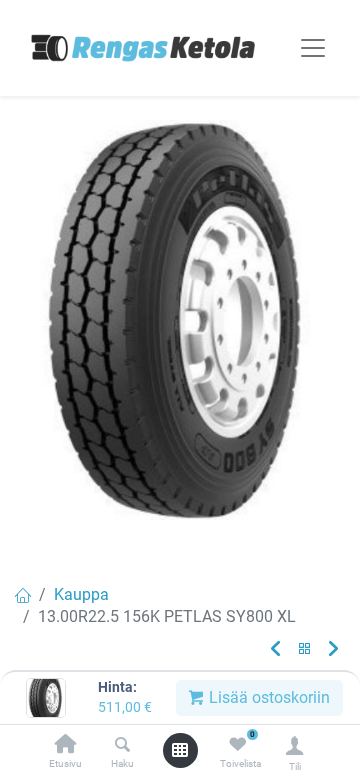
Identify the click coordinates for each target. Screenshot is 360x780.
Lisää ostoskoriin (267, 697)
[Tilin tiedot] (294, 745)
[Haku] (122, 745)
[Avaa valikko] (180, 750)
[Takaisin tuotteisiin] (305, 649)
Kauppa (81, 594)
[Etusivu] (66, 745)
